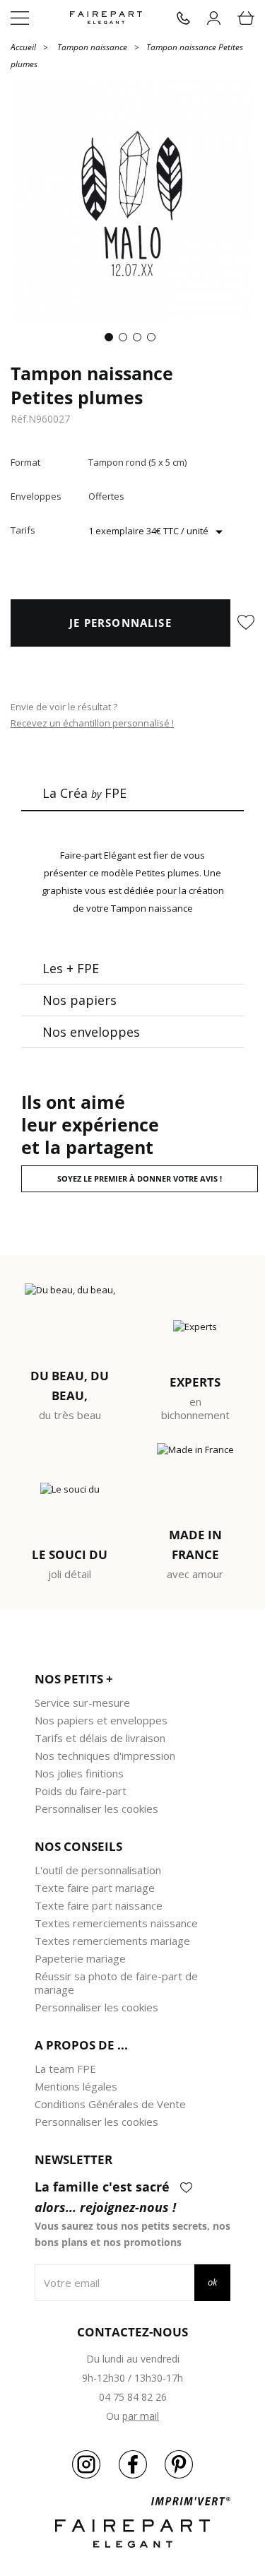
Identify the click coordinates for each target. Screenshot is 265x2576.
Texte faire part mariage (95, 1888)
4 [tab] (154, 340)
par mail (141, 2416)
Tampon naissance (92, 47)
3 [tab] (140, 340)
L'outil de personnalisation (98, 1870)
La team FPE (65, 2069)
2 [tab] (126, 340)
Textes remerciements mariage (112, 1941)
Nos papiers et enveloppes (101, 1720)
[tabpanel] (132, 201)
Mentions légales (76, 2086)
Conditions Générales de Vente (110, 2104)
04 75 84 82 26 (133, 2397)
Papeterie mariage (80, 1958)
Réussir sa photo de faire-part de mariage (116, 1983)
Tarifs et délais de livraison (100, 1738)
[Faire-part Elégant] (106, 18)
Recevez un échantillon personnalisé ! (92, 723)
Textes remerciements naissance (116, 1923)
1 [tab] (112, 340)
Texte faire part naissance (99, 1905)
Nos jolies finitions (79, 1773)
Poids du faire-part (81, 1791)
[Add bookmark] (246, 623)
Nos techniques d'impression (105, 1755)
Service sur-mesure (82, 1702)
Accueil (23, 46)
